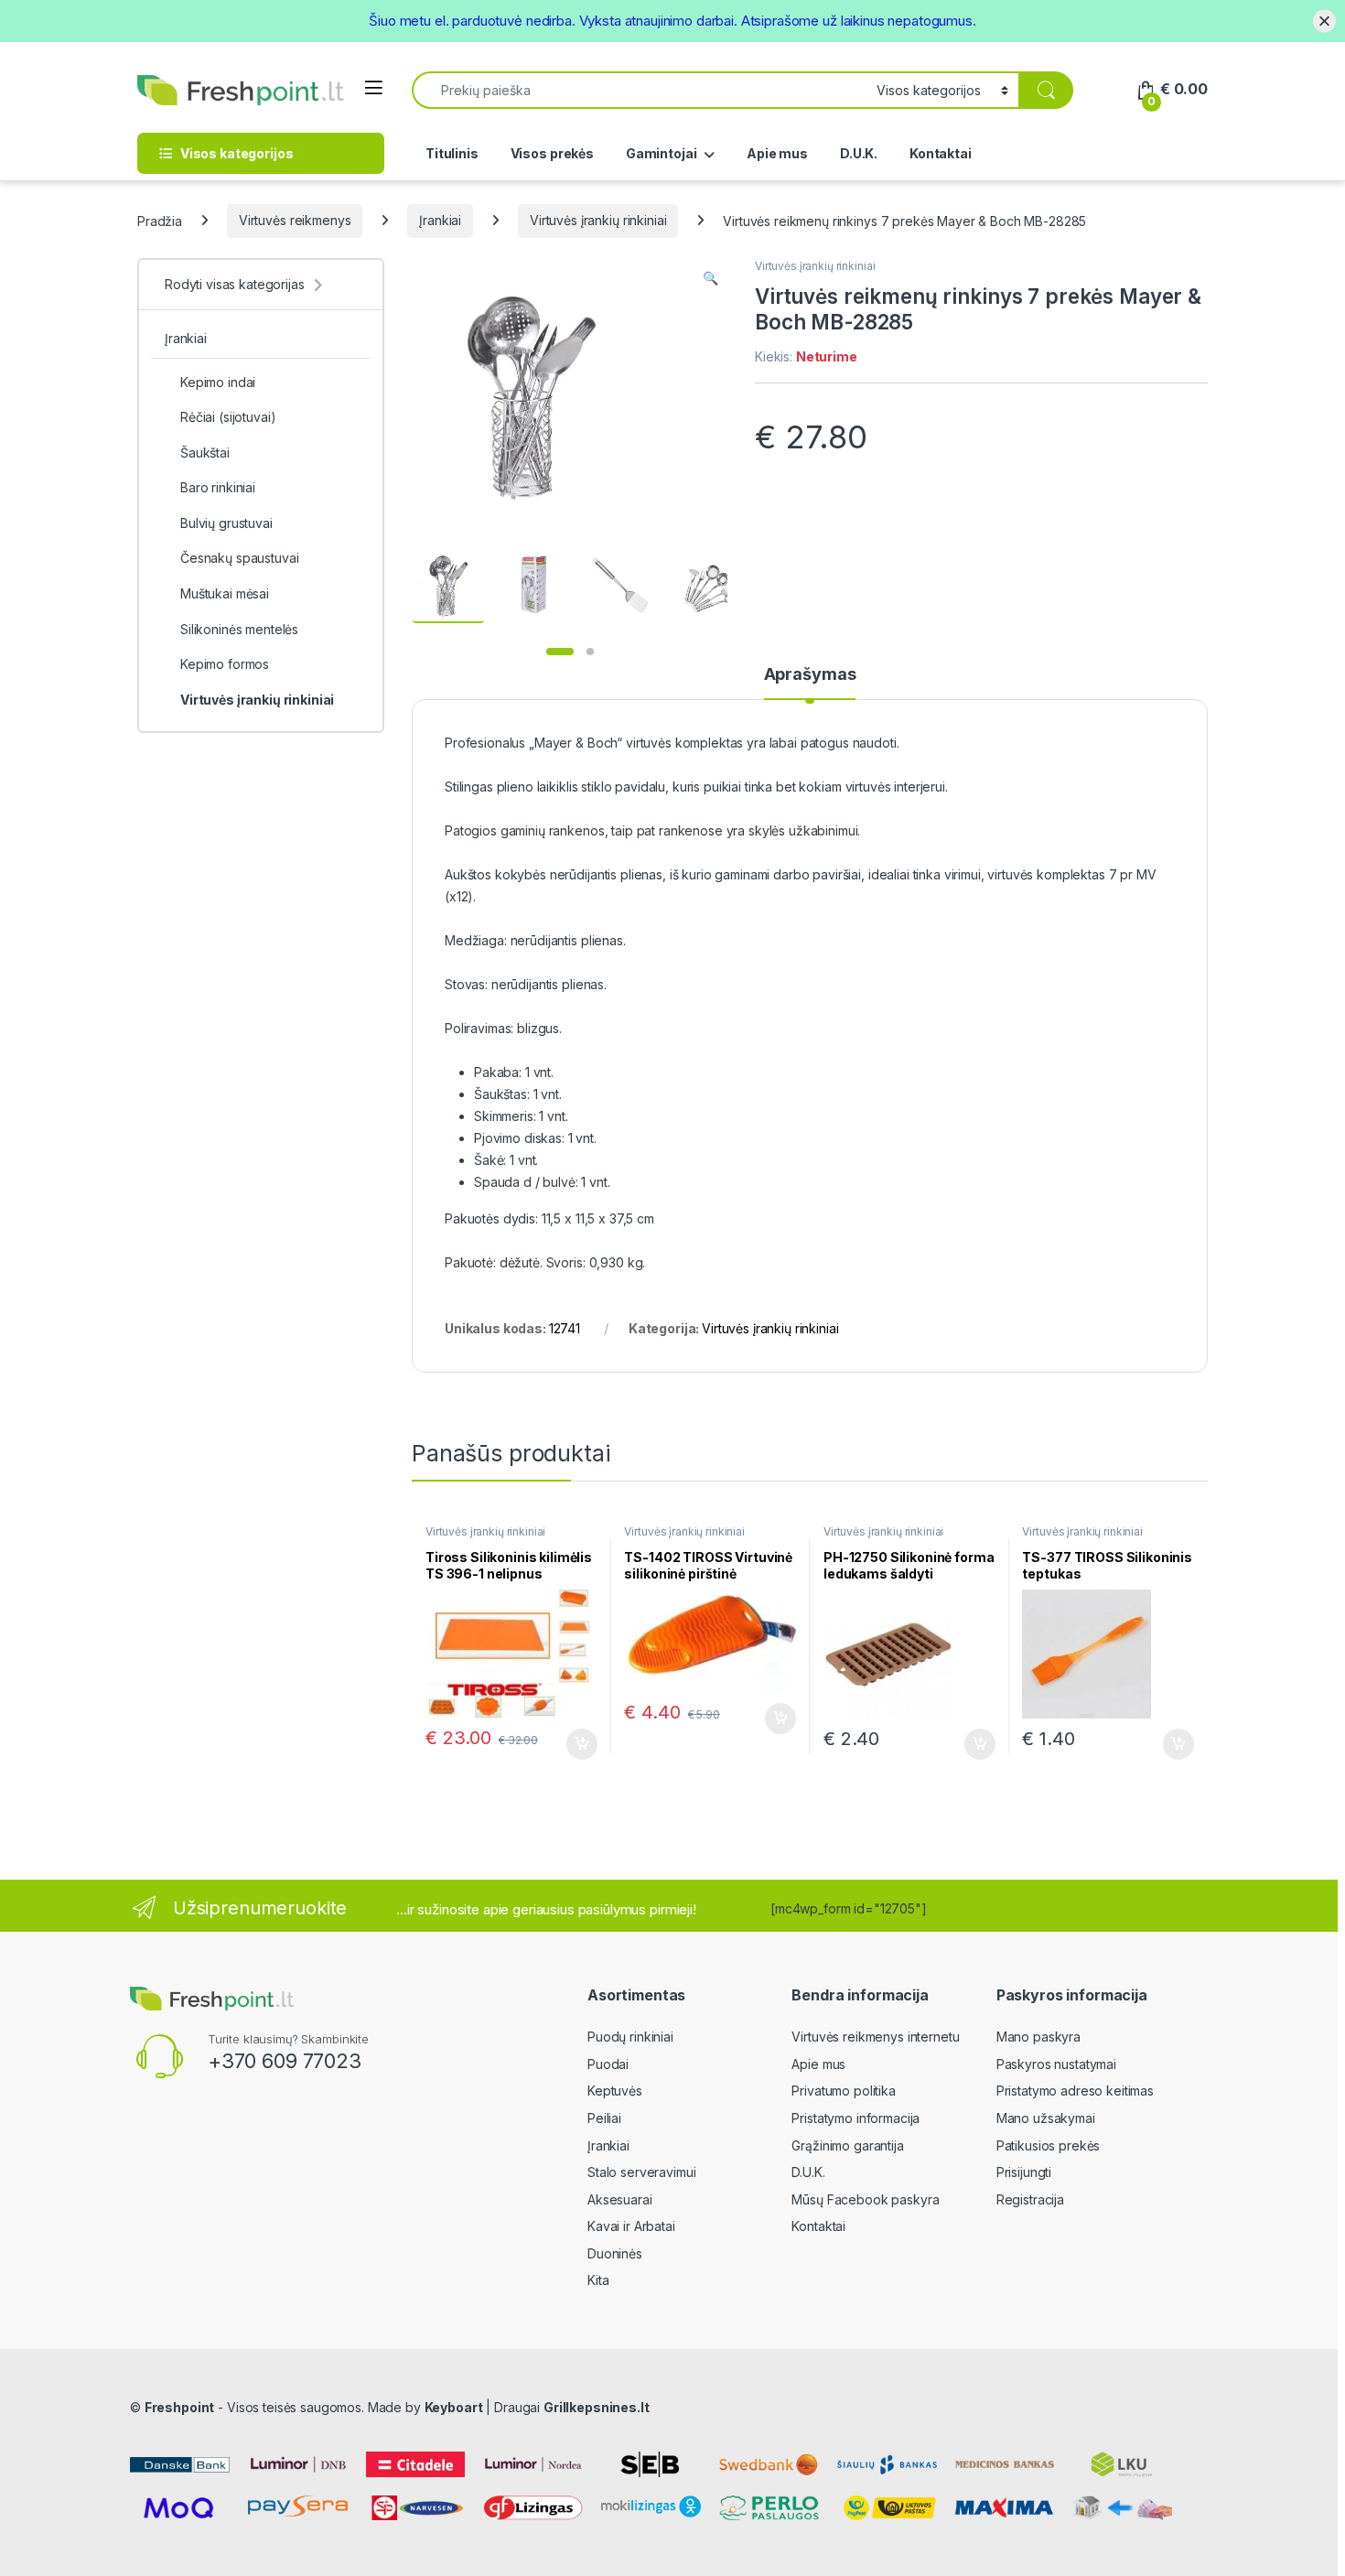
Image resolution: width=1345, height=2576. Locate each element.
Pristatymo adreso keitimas (1075, 2091)
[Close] (1324, 21)
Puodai (608, 2064)
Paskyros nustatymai (1056, 2064)
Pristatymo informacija (855, 2118)
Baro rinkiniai (218, 487)
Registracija (1030, 2199)
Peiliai (604, 2118)
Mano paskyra (1038, 2037)
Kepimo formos (225, 664)
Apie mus (777, 153)
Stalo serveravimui (641, 2172)
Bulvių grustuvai (226, 523)
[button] (710, 278)
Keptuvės (615, 2091)
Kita (598, 2280)
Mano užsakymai (1046, 2118)
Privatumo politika (843, 2091)
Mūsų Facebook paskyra (865, 2199)
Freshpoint (180, 2407)
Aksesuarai (620, 2199)
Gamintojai (662, 153)
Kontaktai (941, 153)
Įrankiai (440, 220)
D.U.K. (859, 153)
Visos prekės (552, 153)
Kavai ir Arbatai (631, 2226)
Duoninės (615, 2253)
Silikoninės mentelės (239, 629)
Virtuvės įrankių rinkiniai (598, 220)
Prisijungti (1024, 2172)
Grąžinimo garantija (847, 2145)
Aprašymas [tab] (810, 675)
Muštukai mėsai (225, 593)
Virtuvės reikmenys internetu (875, 2037)
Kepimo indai (218, 382)
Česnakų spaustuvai (239, 558)
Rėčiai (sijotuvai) (228, 417)
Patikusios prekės (1049, 2145)
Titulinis (452, 153)
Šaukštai (205, 453)
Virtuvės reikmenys (295, 220)
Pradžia (160, 220)
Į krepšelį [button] (574, 1744)
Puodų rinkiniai (630, 2037)
